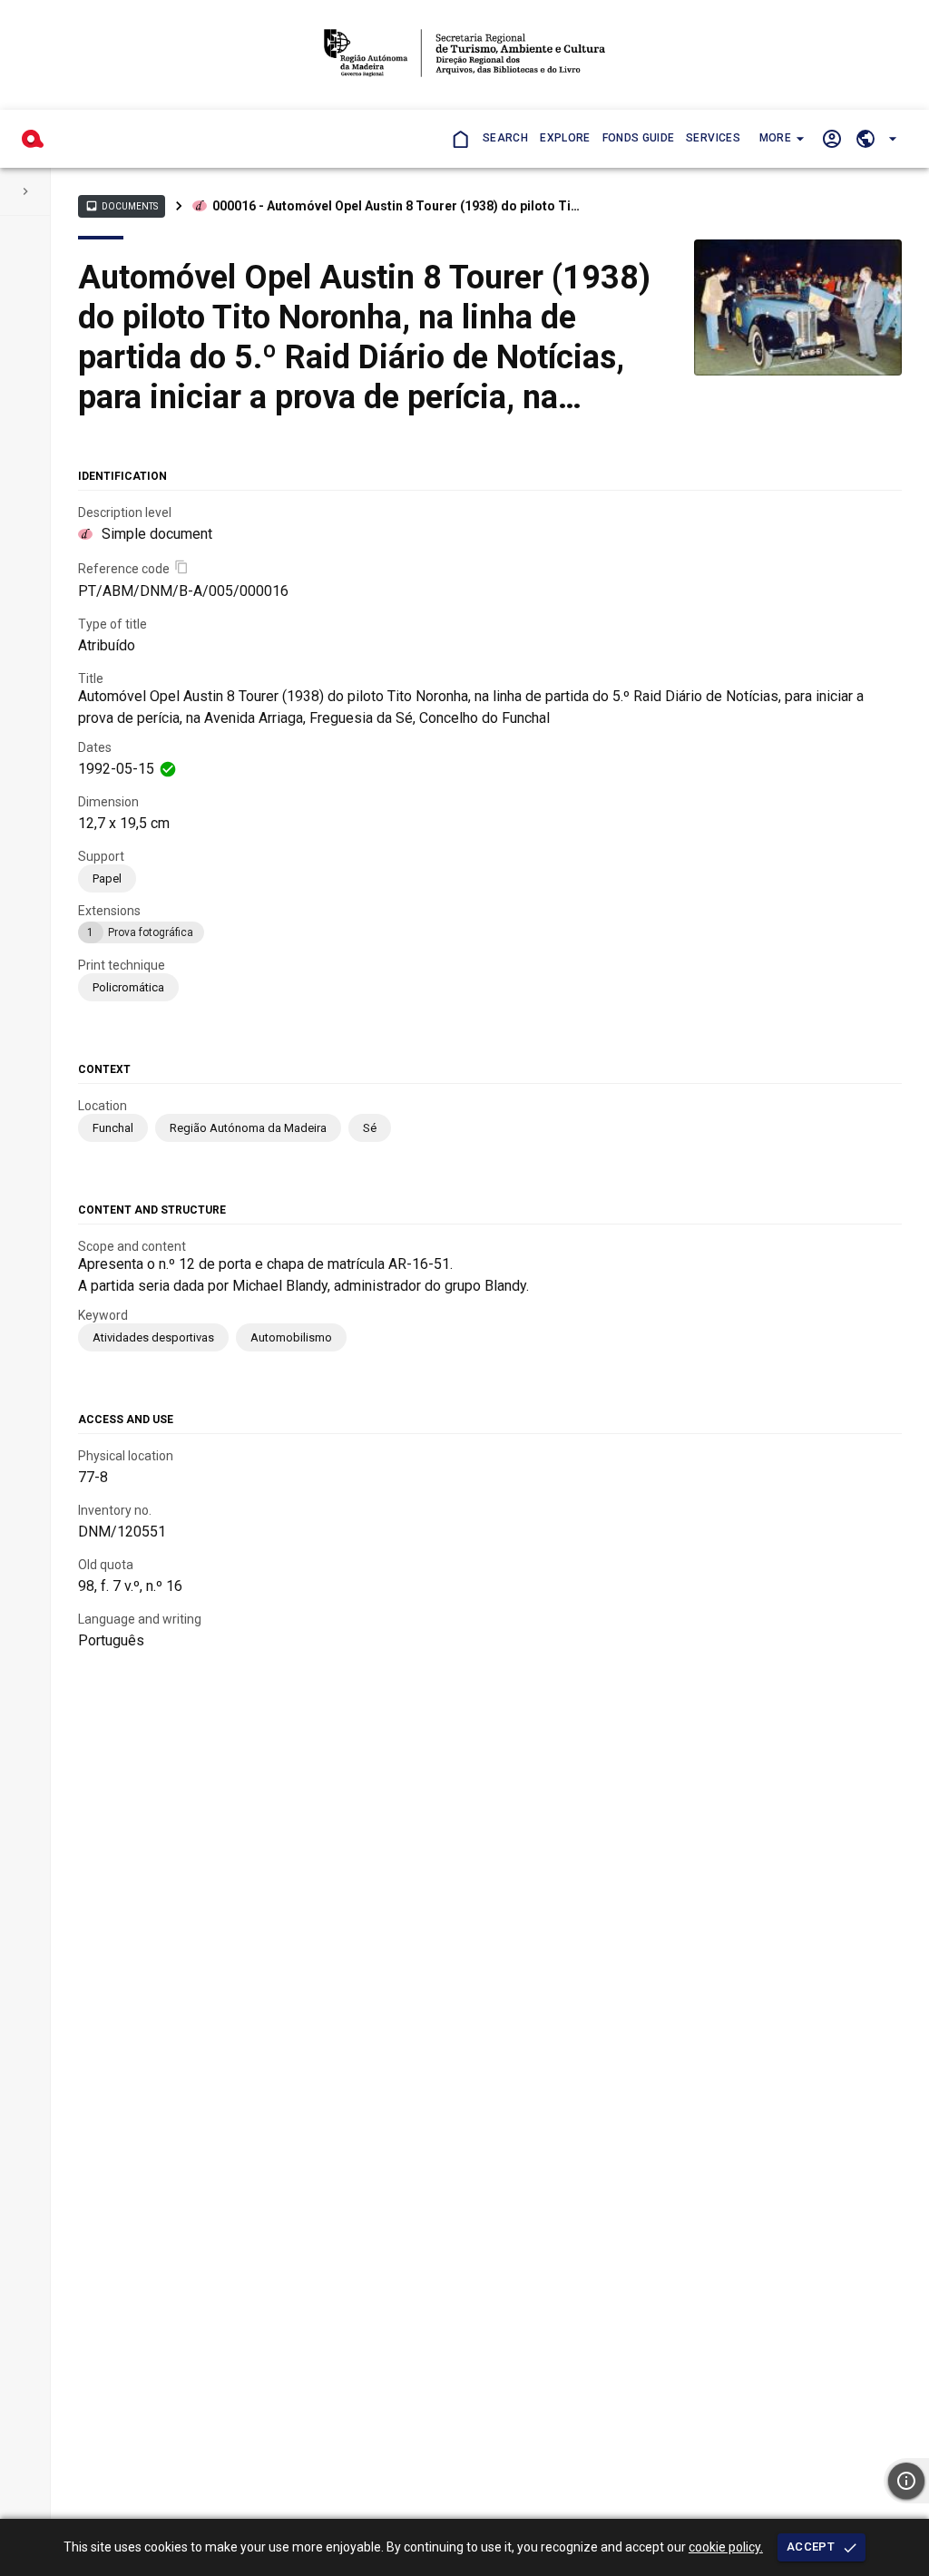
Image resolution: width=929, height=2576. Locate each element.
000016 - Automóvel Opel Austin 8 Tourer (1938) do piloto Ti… (396, 206)
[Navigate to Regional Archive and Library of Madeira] (464, 55)
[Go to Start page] (460, 138)
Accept (811, 2547)
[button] (780, 139)
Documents (122, 206)
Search (505, 138)
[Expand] (25, 191)
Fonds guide (639, 138)
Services (713, 138)
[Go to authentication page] (831, 138)
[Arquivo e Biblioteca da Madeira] (33, 139)
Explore (565, 138)
